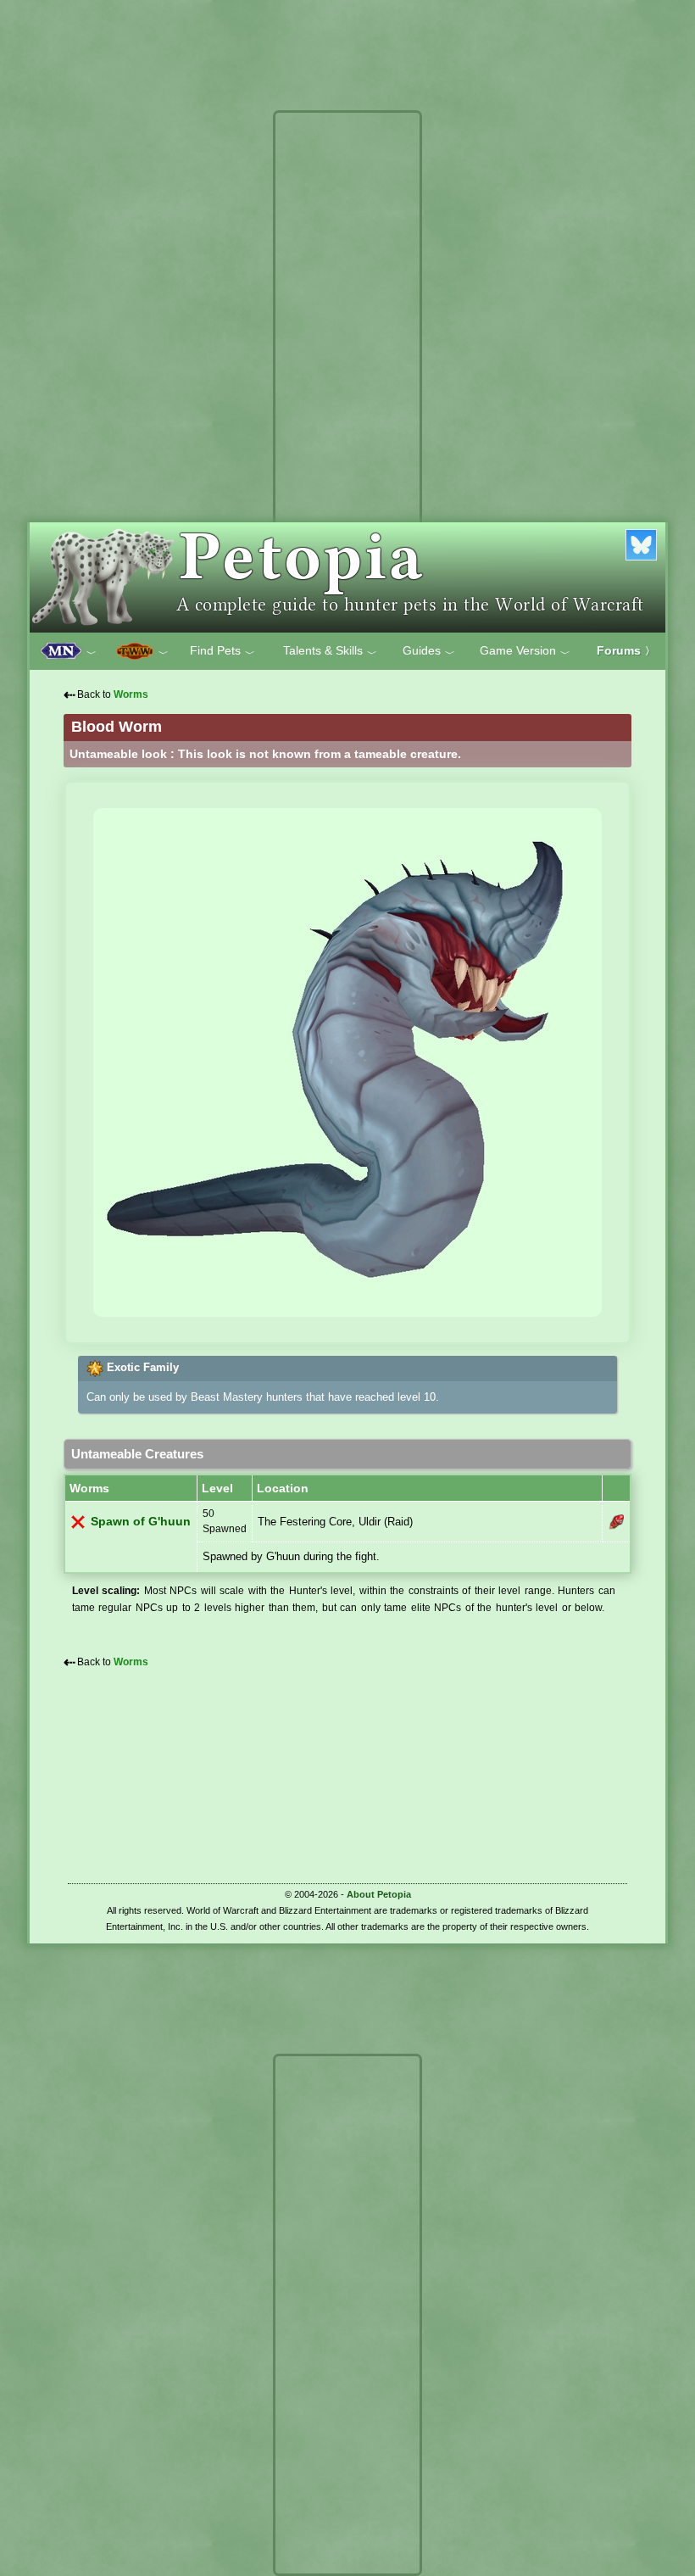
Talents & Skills (330, 651)
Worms (131, 694)
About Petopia (379, 1894)
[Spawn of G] (616, 1522)
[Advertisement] (347, 371)
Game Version (525, 651)
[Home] (347, 577)
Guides (429, 651)
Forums (626, 650)
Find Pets (222, 651)
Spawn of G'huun (141, 1522)
